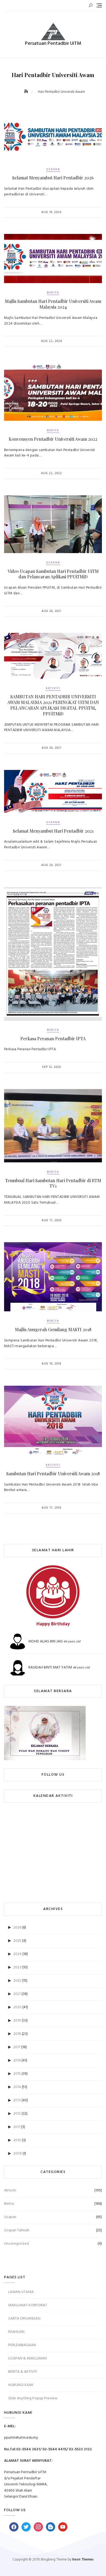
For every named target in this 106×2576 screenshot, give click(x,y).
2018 (17, 2034)
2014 (17, 2087)
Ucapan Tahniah (17, 2230)
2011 (17, 2127)
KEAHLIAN (16, 2332)
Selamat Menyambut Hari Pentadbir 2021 (53, 831)
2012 (17, 2114)
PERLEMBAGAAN (22, 2345)
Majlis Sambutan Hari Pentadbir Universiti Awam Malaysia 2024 (53, 304)
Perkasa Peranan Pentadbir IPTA (53, 1038)
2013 (17, 2100)
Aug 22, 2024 (52, 341)
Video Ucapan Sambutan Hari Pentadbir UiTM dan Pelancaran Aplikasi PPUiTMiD (53, 574)
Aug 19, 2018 (52, 1364)
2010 (17, 2140)
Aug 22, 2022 (52, 473)
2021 (17, 1994)
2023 (17, 1967)
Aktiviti (53, 688)
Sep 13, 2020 (51, 1067)
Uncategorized (16, 2244)
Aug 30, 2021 (52, 611)
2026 (17, 1928)
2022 (17, 1981)
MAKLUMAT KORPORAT (28, 2305)
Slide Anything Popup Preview (33, 2398)
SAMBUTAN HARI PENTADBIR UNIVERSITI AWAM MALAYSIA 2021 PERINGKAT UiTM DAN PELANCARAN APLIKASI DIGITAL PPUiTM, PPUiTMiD (53, 705)
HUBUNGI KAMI (21, 2385)
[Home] (27, 92)
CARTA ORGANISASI (24, 2319)
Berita (53, 293)
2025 (17, 1941)
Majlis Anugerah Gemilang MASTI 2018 (53, 1329)
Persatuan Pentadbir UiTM (53, 44)
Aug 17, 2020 (52, 1220)
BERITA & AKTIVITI (23, 2372)
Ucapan (53, 169)
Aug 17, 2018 (52, 1508)
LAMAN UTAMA (21, 2292)
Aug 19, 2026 (51, 212)
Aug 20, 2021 (51, 865)
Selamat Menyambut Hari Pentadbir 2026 (53, 178)
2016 (17, 2061)
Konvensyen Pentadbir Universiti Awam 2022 (53, 439)
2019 (17, 2021)
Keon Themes (83, 2560)
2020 (17, 2007)
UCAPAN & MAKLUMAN (27, 2358)
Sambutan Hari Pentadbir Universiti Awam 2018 (53, 1473)
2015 (17, 2074)
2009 (18, 2154)
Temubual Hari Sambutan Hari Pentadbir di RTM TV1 (53, 1183)
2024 (17, 1954)
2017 (17, 2047)
